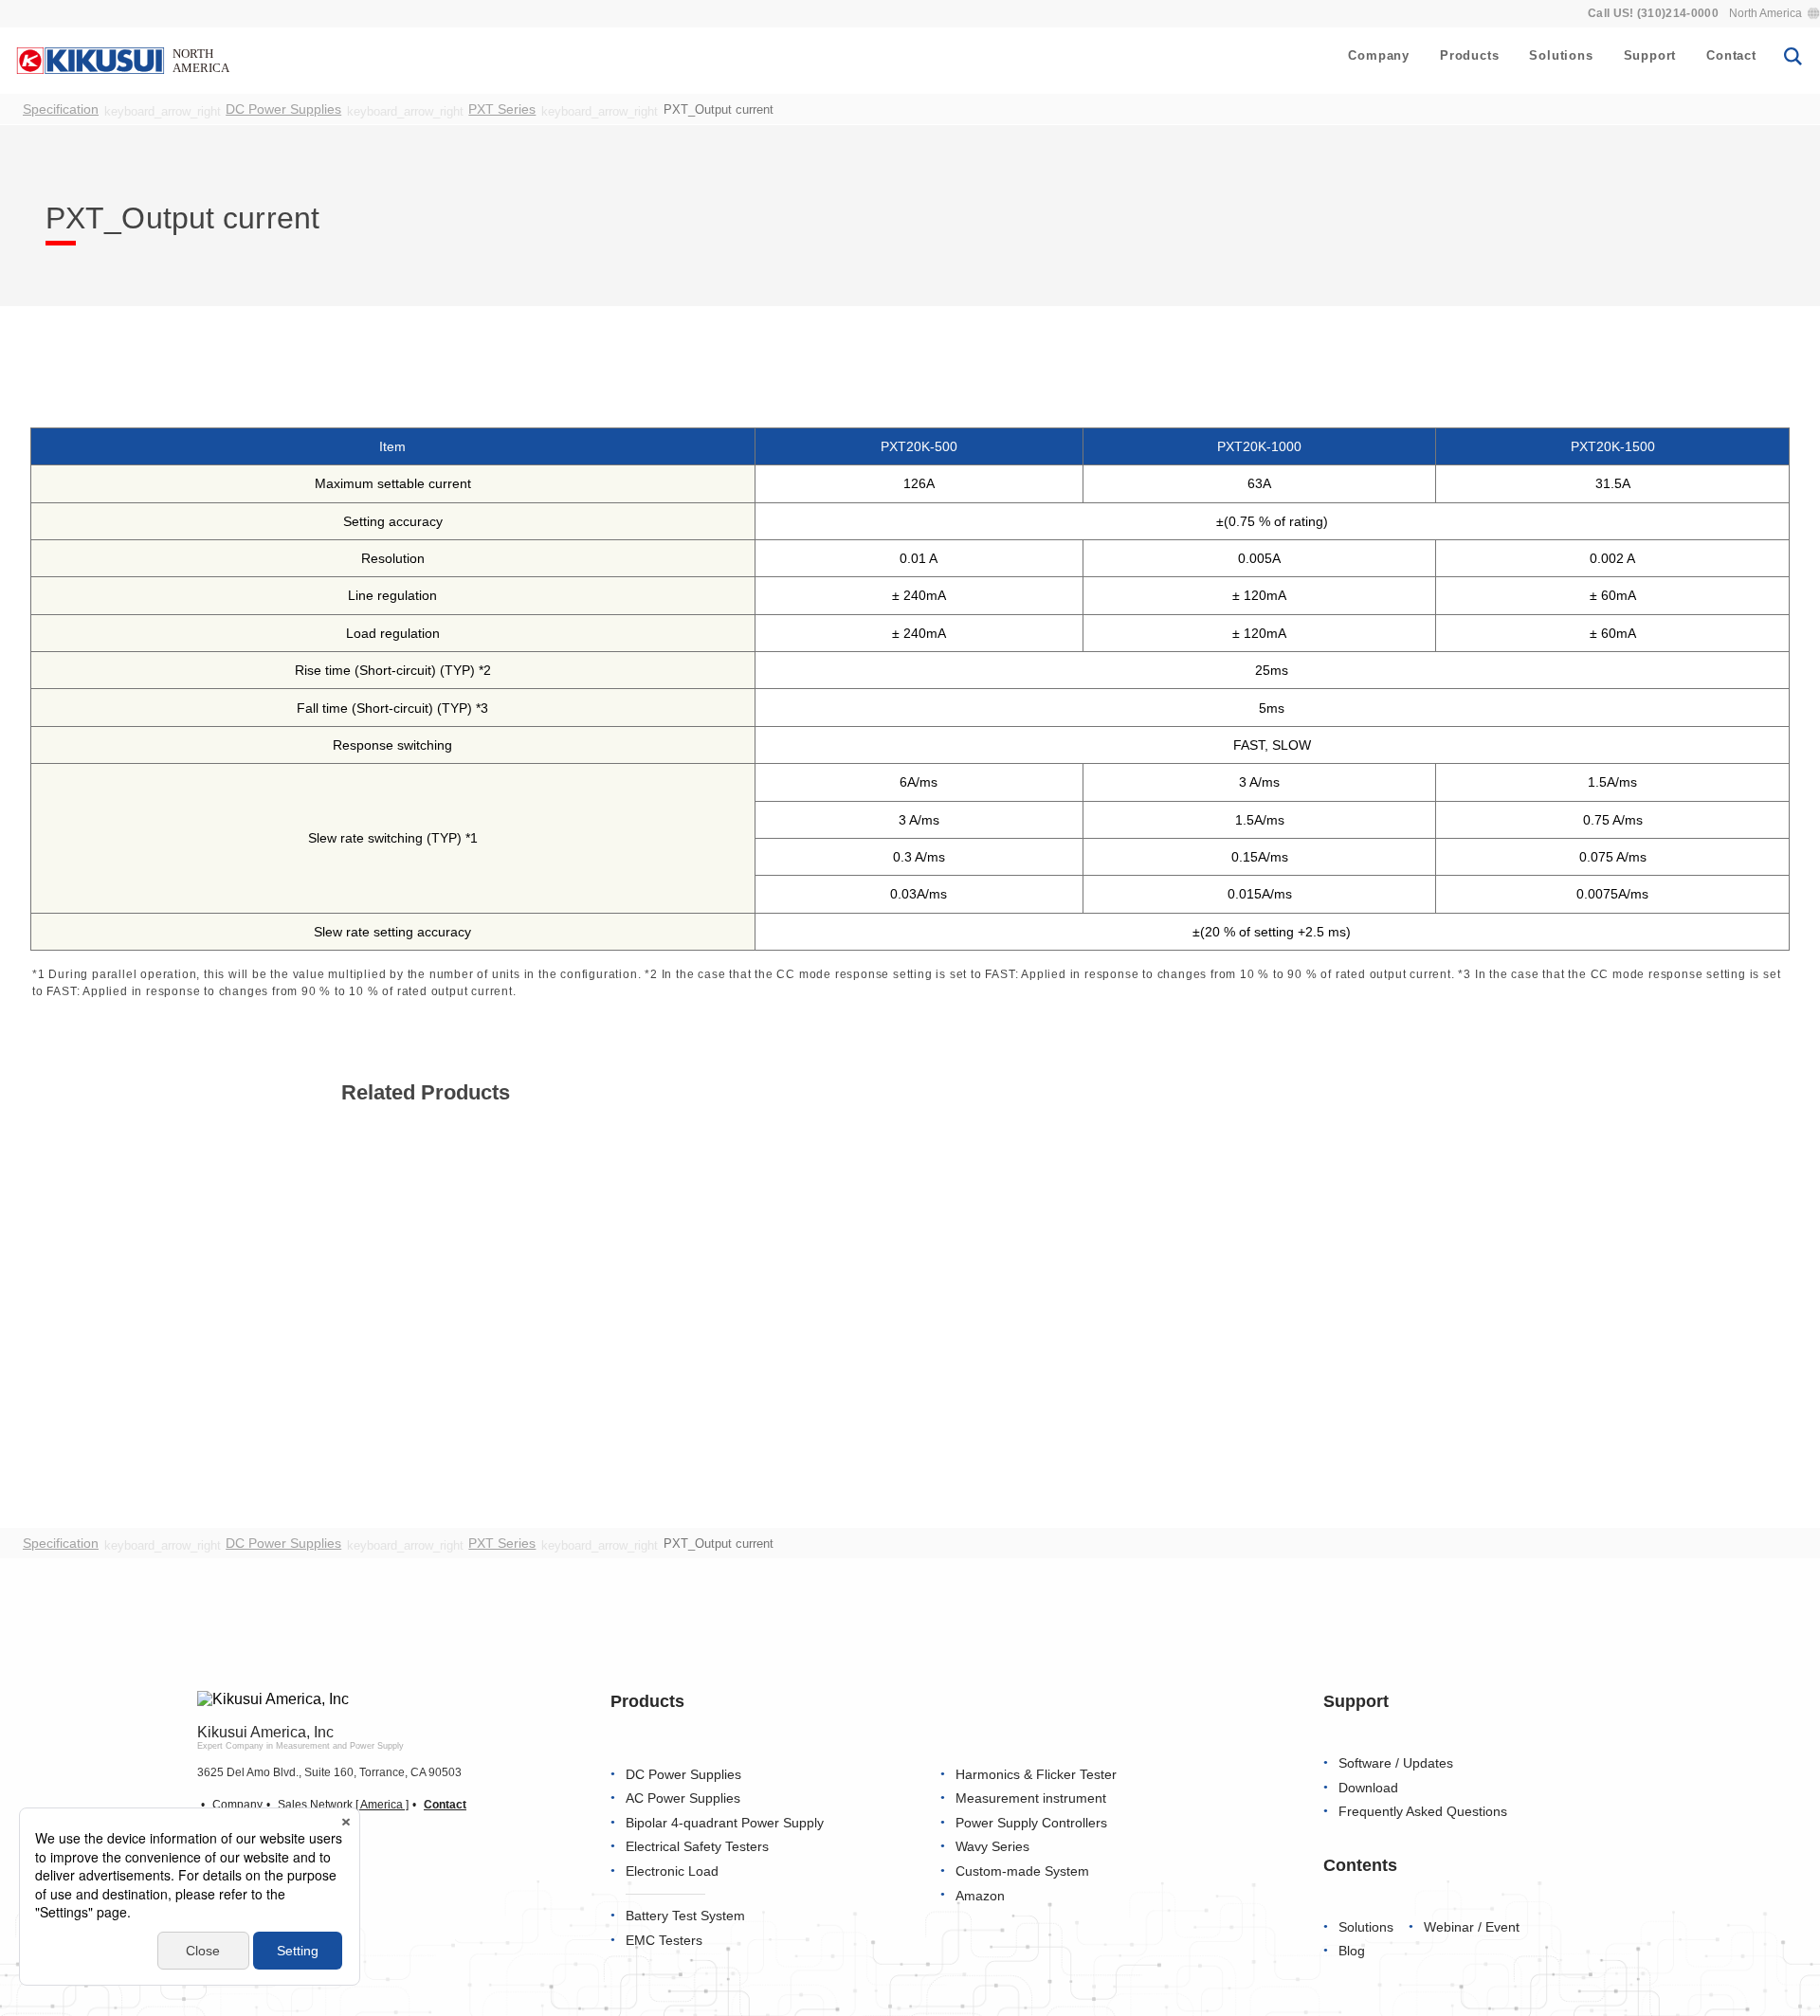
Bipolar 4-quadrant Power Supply (725, 1823)
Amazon (980, 1896)
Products (1469, 55)
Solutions (1561, 55)
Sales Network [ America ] (343, 1805)
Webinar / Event (1472, 1927)
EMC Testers (664, 1941)
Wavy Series (992, 1848)
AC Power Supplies (683, 1798)
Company (1379, 55)
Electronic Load (672, 1871)
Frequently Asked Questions (1423, 1812)
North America (1765, 13)
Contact (1731, 55)
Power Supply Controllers (1031, 1823)
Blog (1352, 1951)
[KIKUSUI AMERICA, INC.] (125, 60)
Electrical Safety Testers (697, 1848)
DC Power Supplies (683, 1775)
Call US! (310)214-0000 (1653, 13)
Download (1368, 1788)
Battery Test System (685, 1916)
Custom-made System (1022, 1871)
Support (1650, 55)
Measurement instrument (1031, 1798)
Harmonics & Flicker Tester (1036, 1775)
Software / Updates (1396, 1763)
